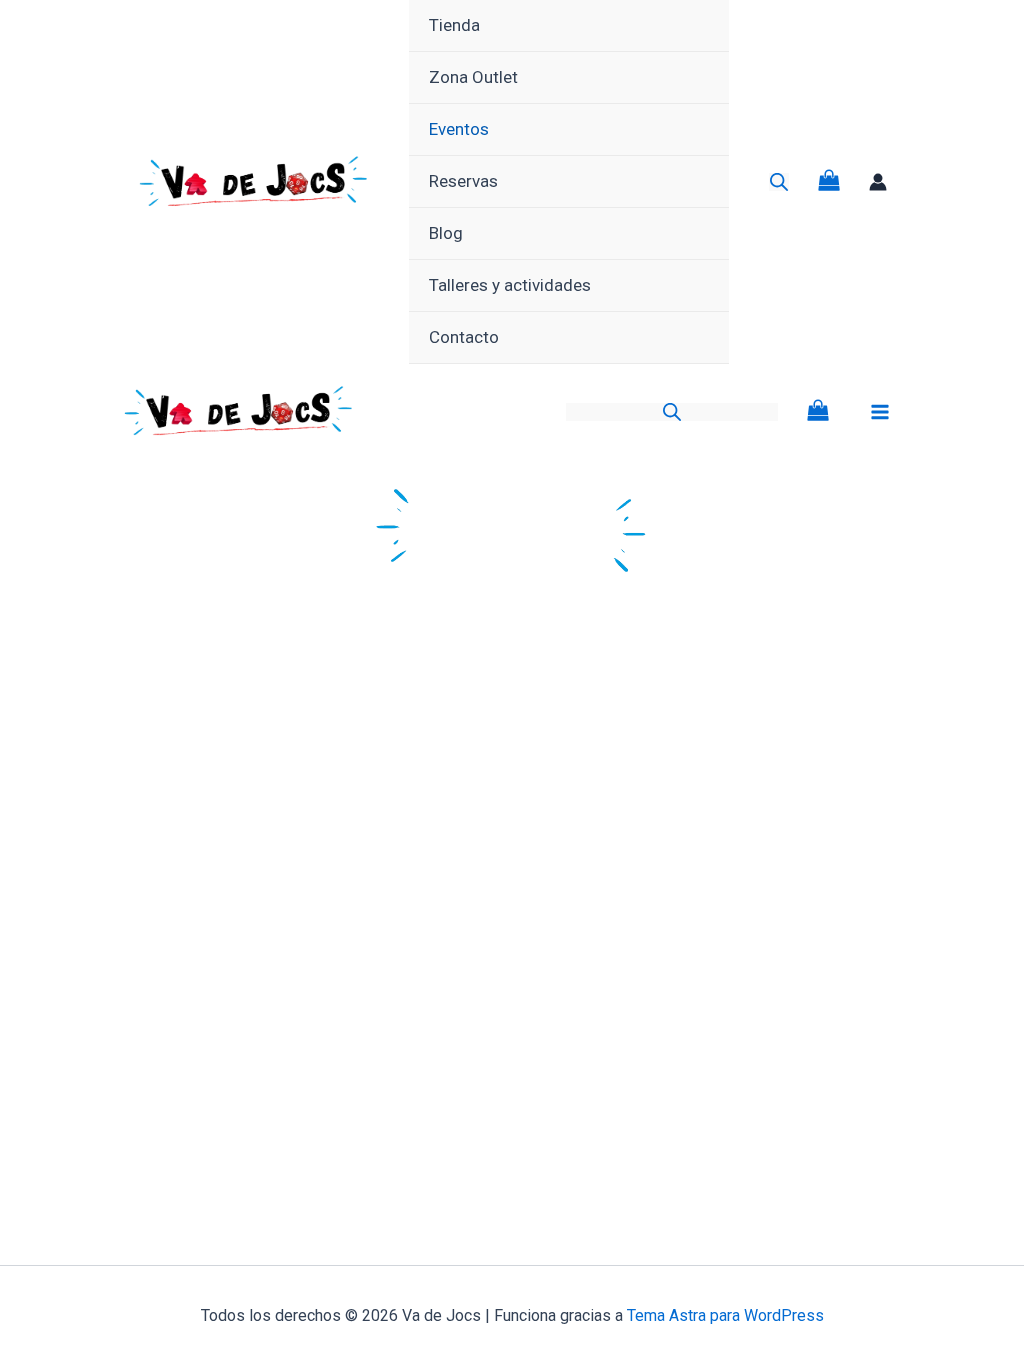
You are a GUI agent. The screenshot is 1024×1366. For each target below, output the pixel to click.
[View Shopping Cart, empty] (829, 182)
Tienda (454, 25)
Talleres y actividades (510, 285)
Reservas (463, 181)
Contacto (464, 337)
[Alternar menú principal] (880, 412)
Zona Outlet (473, 77)
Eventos (459, 129)
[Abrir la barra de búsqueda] (779, 182)
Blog (446, 233)
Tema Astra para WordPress (725, 1315)
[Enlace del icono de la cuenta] (878, 182)
